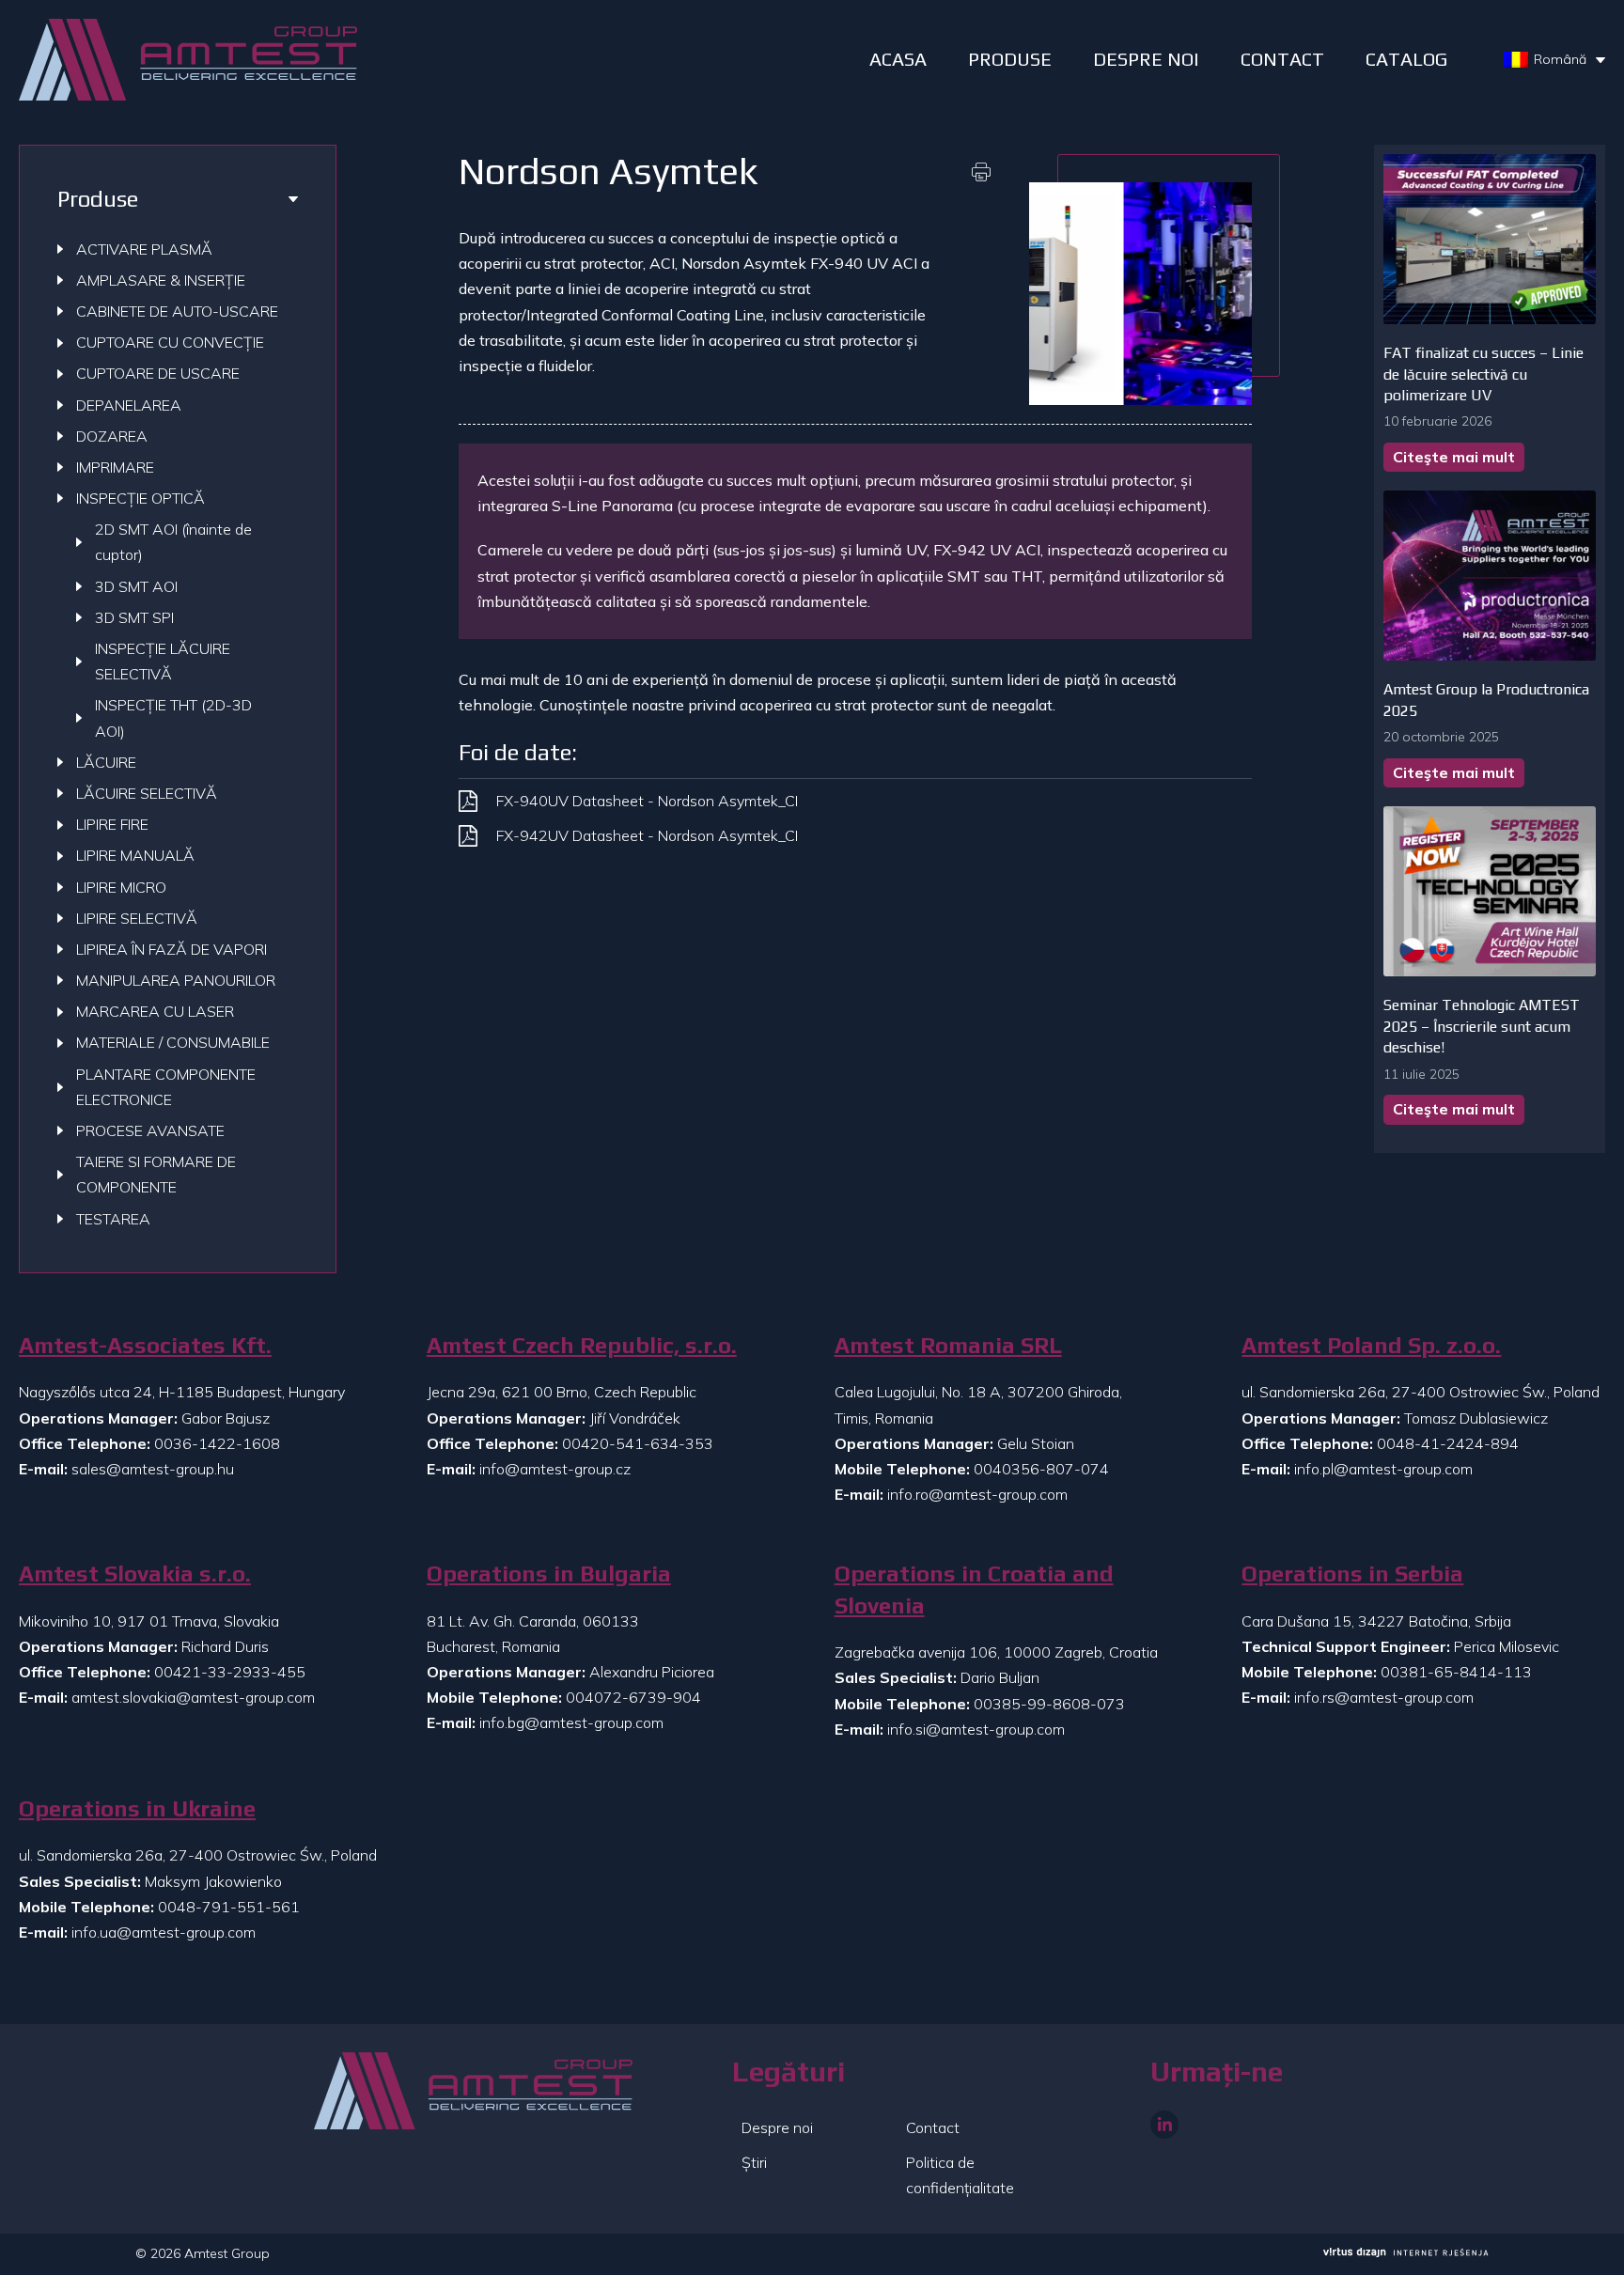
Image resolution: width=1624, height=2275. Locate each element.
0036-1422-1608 (217, 1443)
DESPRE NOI (1146, 59)
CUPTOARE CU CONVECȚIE (170, 342)
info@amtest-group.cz (555, 1469)
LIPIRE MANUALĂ (135, 855)
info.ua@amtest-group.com (164, 1932)
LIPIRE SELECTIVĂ (137, 918)
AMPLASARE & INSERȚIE (161, 280)
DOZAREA (112, 436)
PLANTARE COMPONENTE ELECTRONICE (166, 1087)
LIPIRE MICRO (121, 887)
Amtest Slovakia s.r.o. (135, 1574)
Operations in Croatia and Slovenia (974, 1589)
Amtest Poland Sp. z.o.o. (1371, 1345)
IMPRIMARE (115, 467)
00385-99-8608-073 (1049, 1704)
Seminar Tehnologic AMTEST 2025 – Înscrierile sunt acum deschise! (1482, 1026)
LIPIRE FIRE (112, 824)
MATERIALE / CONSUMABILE (173, 1042)
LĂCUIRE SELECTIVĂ (147, 793)
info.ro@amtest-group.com (977, 1494)
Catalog (1406, 59)
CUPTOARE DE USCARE (158, 373)
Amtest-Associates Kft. (145, 1345)
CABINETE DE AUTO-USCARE (177, 311)
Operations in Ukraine (137, 1808)
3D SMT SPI (134, 617)
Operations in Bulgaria (549, 1574)
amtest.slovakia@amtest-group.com (193, 1697)
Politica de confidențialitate (960, 2175)
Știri (754, 2162)
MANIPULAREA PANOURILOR (176, 980)
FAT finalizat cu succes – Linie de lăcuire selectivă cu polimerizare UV (1483, 374)
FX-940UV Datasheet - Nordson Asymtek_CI (647, 801)
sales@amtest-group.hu (153, 1469)
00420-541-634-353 (638, 1443)
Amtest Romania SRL (948, 1345)
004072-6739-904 (633, 1697)
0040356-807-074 (1041, 1469)
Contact (1282, 59)
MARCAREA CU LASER (155, 1011)
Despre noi (777, 2127)
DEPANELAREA (129, 405)
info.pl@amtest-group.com (1383, 1469)
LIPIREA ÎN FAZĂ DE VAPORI (172, 949)
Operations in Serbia (1352, 1574)
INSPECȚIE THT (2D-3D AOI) (173, 717)
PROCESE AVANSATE (150, 1130)
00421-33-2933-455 (230, 1672)
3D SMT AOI (136, 586)
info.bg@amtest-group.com (571, 1722)
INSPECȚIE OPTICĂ (141, 498)
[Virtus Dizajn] (1406, 2254)
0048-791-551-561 (229, 1907)
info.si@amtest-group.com (976, 1729)
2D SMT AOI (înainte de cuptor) (173, 542)
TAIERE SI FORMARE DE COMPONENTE (156, 1174)
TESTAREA (113, 1219)
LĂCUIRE (106, 762)
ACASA (898, 59)
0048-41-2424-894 (1448, 1443)
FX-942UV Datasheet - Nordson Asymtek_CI (647, 835)
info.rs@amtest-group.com (1384, 1697)
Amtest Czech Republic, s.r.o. (582, 1345)
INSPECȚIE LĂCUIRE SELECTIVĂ (163, 661)
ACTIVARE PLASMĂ (144, 249)
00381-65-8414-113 (1456, 1672)
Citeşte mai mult (1454, 457)
